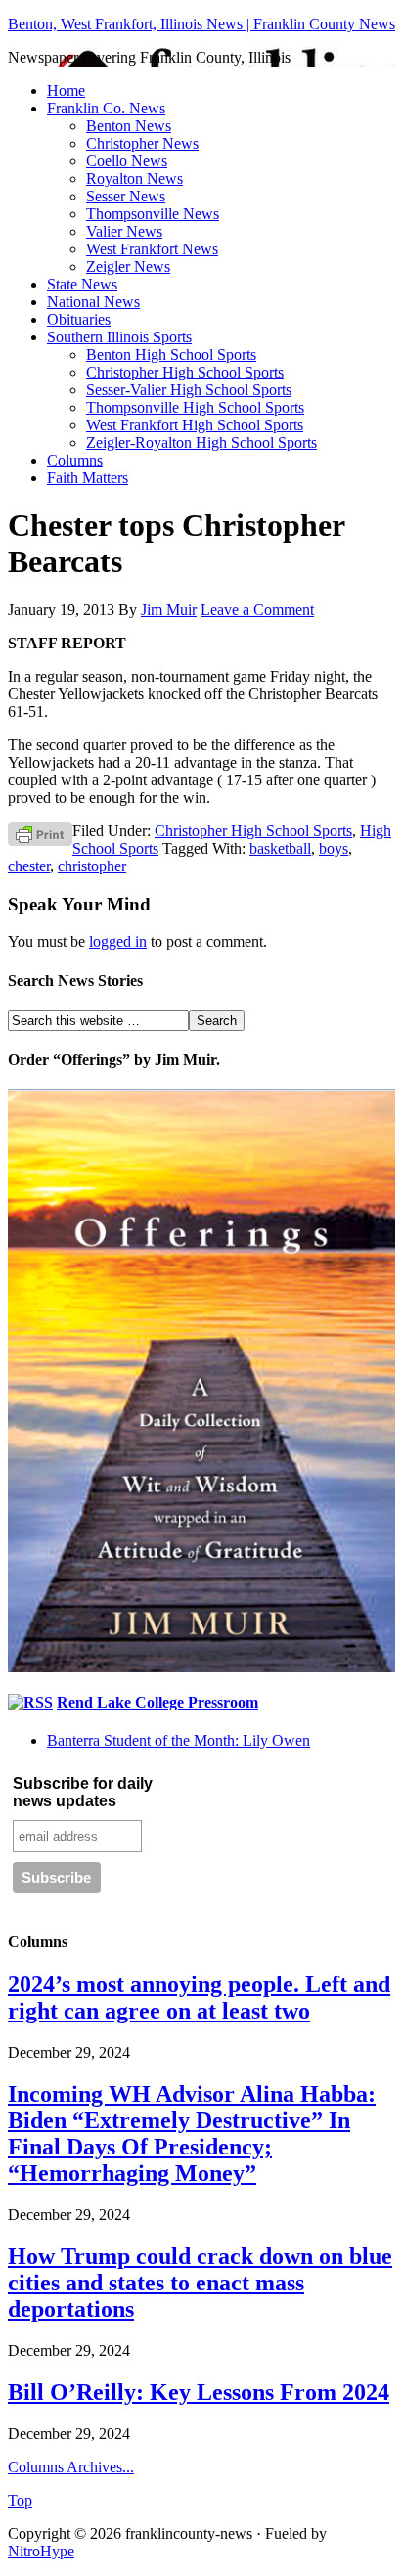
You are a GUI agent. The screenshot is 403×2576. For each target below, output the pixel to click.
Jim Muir (169, 610)
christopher (92, 866)
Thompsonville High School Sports (195, 407)
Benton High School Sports (171, 355)
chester (29, 866)
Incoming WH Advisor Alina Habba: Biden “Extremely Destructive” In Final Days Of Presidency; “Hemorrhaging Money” (192, 2133)
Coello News (127, 161)
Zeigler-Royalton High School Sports (201, 443)
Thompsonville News (153, 214)
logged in (118, 941)
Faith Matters (88, 478)
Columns (75, 460)
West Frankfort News (152, 249)
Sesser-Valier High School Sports (189, 390)
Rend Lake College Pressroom (157, 1702)
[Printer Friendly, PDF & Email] (40, 833)
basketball (280, 848)
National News (93, 302)
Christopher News (142, 143)
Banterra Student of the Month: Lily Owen (179, 1740)
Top (20, 2500)
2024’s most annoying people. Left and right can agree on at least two (199, 1998)
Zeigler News (128, 266)
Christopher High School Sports (185, 372)
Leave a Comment (257, 610)
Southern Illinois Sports (119, 337)
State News (82, 284)
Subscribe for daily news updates (83, 1792)
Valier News (124, 231)
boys (334, 848)
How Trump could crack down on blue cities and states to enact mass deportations (200, 2283)
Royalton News (134, 178)
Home (66, 90)
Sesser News (126, 196)
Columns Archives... (71, 2467)
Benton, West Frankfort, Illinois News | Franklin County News (201, 24)
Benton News (129, 126)
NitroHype (41, 2551)
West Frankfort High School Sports (195, 425)
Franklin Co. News (106, 108)
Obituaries (79, 319)
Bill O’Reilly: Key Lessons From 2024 (199, 2392)
